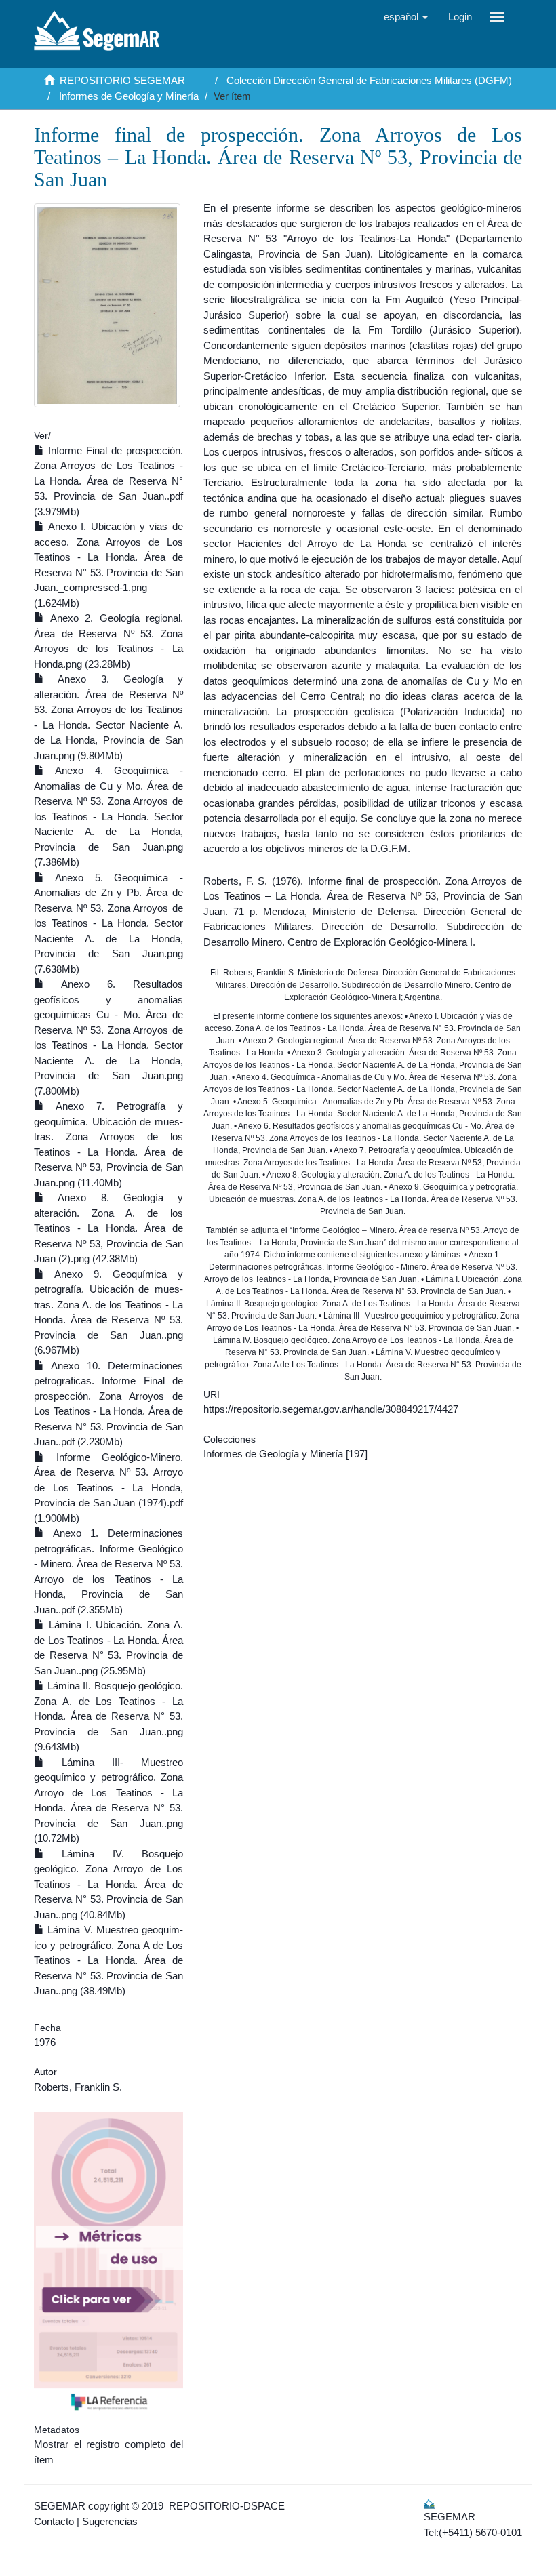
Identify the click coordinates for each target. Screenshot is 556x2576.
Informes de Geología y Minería (129, 96)
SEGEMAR (60, 2506)
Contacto (54, 2521)
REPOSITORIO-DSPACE (227, 2506)
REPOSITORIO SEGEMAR (122, 80)
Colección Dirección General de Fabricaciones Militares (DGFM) (369, 80)
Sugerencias (110, 2521)
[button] (406, 17)
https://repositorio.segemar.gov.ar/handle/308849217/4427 (331, 1409)
